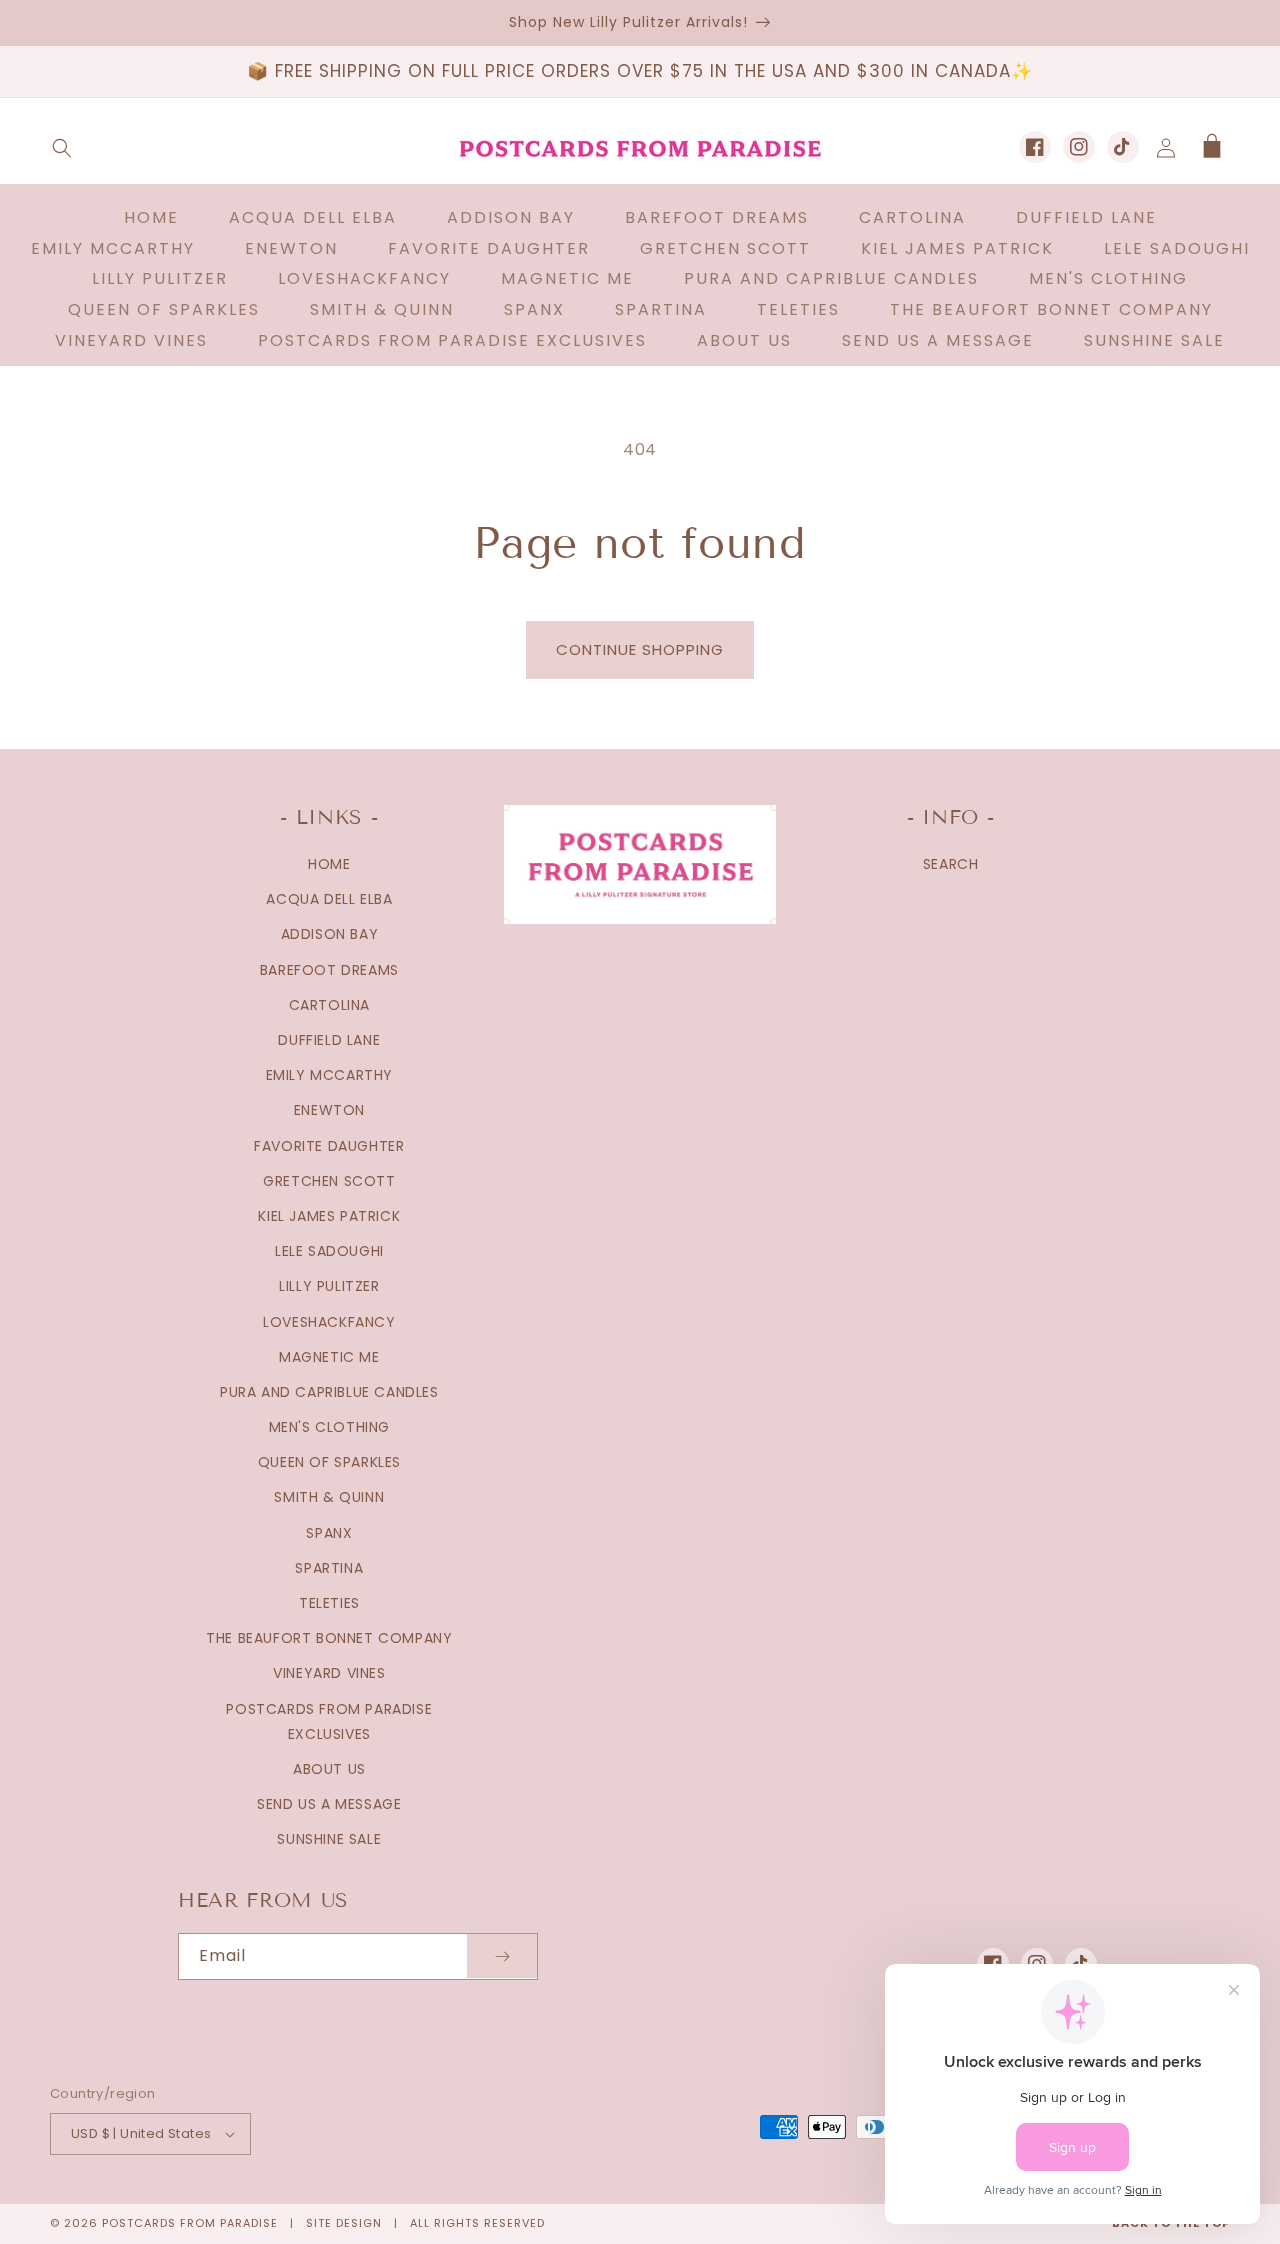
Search (951, 864)
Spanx (329, 1533)
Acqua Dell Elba (329, 899)
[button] (62, 148)
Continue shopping (640, 649)
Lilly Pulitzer (329, 1286)
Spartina (329, 1568)
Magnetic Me (329, 1357)
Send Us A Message (329, 1804)
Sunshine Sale (329, 1839)
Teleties (329, 1603)
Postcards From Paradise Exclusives (329, 1721)
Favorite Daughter (329, 1146)
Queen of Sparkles (329, 1462)
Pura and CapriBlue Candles (329, 1392)
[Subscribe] (502, 1956)
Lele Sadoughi (329, 1251)
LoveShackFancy (329, 1322)
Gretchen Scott (329, 1181)
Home (329, 864)
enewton (329, 1110)
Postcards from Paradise (190, 2223)
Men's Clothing (329, 1427)
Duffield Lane (329, 1040)
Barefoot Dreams (329, 970)
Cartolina (329, 1005)
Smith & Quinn (329, 1497)
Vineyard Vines (329, 1673)
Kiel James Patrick (329, 1216)
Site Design (344, 2223)
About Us (329, 1769)
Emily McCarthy (329, 1075)
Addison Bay (330, 934)
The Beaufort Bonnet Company (329, 1638)
